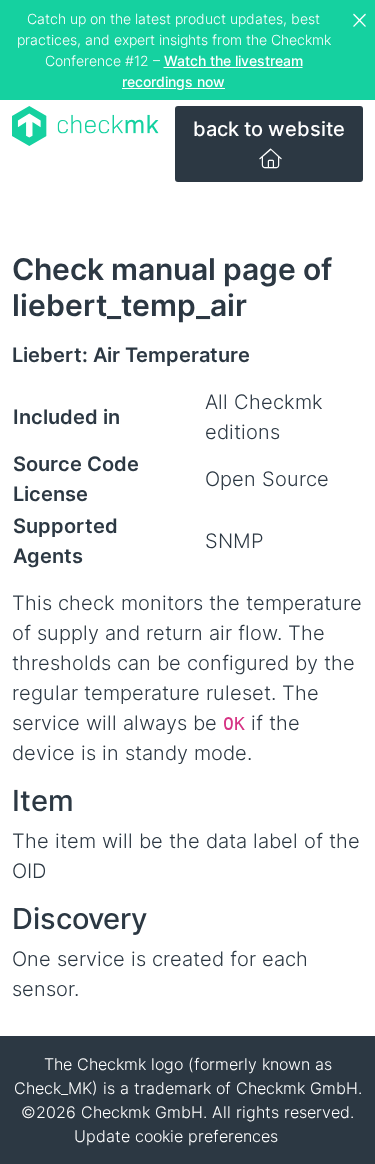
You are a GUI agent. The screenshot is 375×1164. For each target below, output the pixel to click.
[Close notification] (362, 21)
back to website (269, 129)
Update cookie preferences (176, 1136)
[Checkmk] (85, 126)
